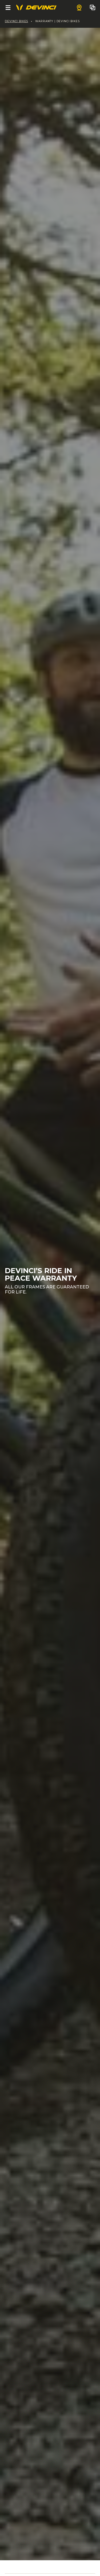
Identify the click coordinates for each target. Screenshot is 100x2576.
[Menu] (8, 7)
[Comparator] (93, 7)
